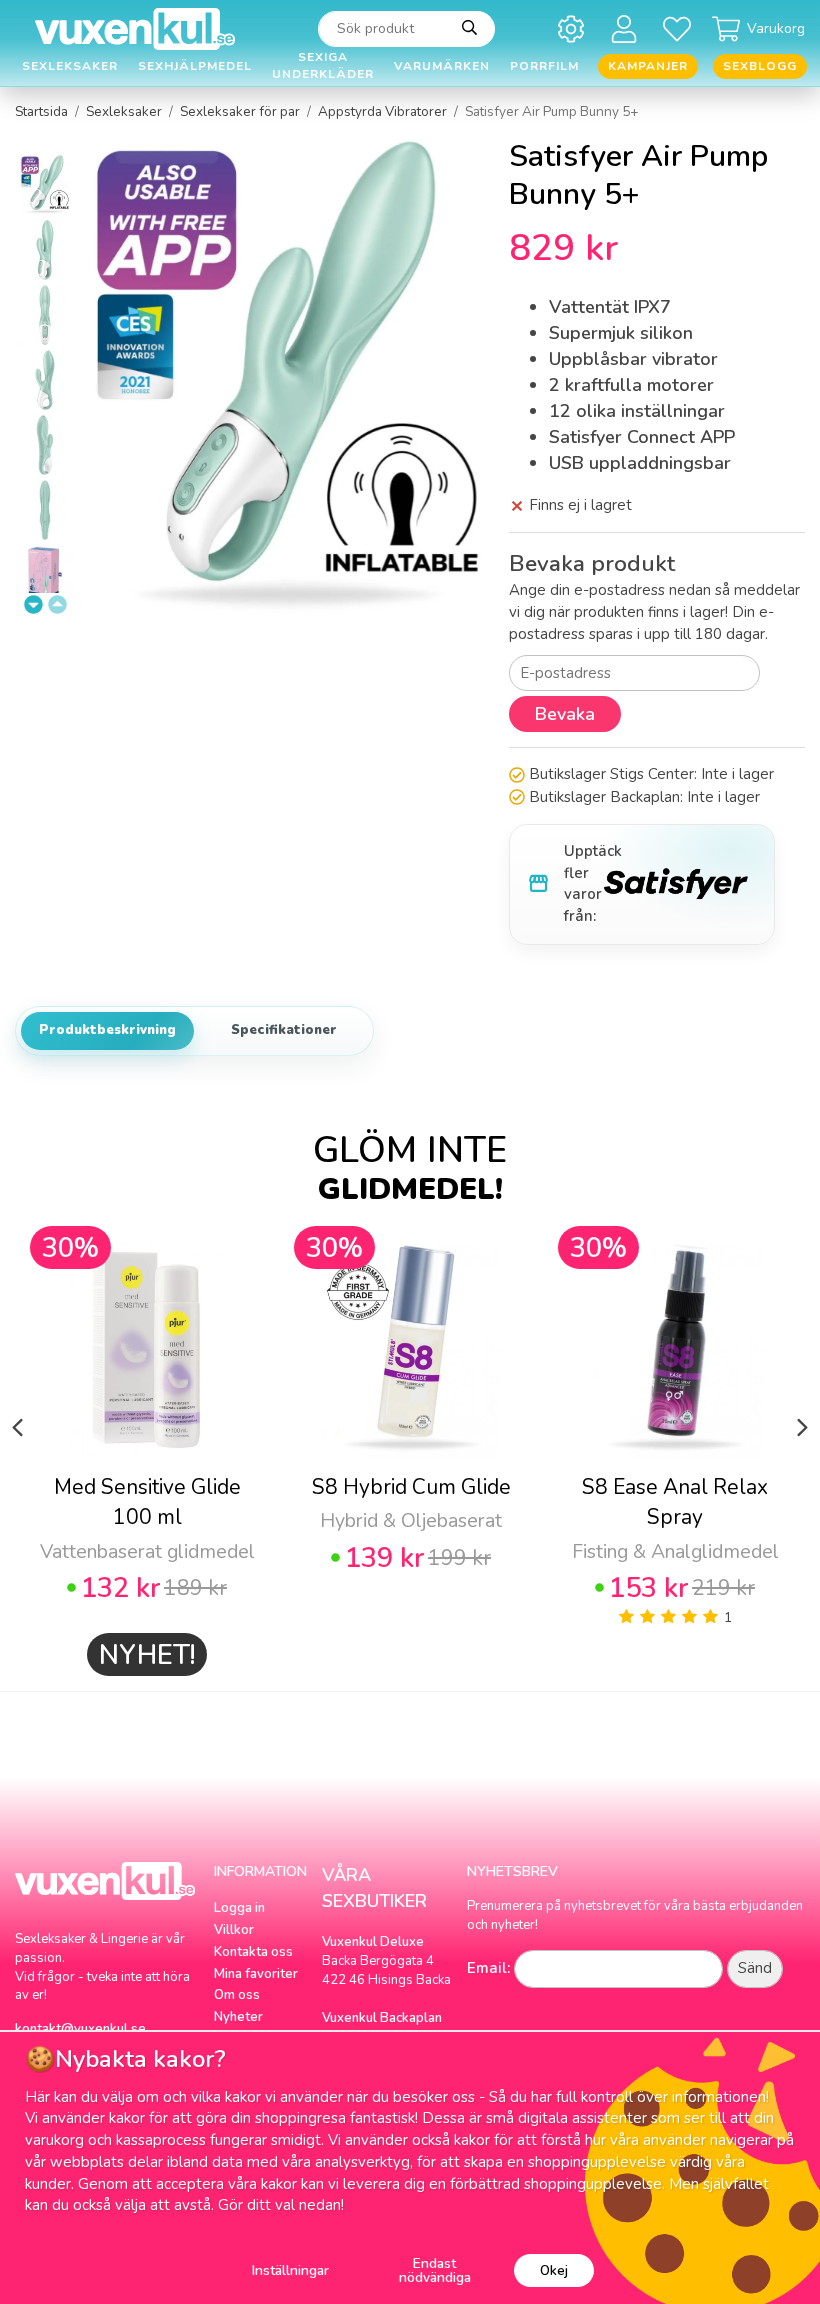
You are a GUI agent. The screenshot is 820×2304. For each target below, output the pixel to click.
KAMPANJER (648, 66)
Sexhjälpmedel (195, 66)
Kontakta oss (253, 1952)
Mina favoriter (256, 1974)
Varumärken (442, 66)
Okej (554, 2270)
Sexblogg (760, 66)
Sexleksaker (70, 66)
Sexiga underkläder (323, 66)
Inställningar (290, 2270)
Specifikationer (284, 1030)
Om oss (237, 1995)
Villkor (234, 1930)
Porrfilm (544, 66)
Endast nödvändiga (435, 2270)
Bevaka (565, 714)
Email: (488, 1968)
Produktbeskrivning (107, 1030)
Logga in (239, 1908)
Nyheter (238, 2017)
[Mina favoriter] (680, 28)
